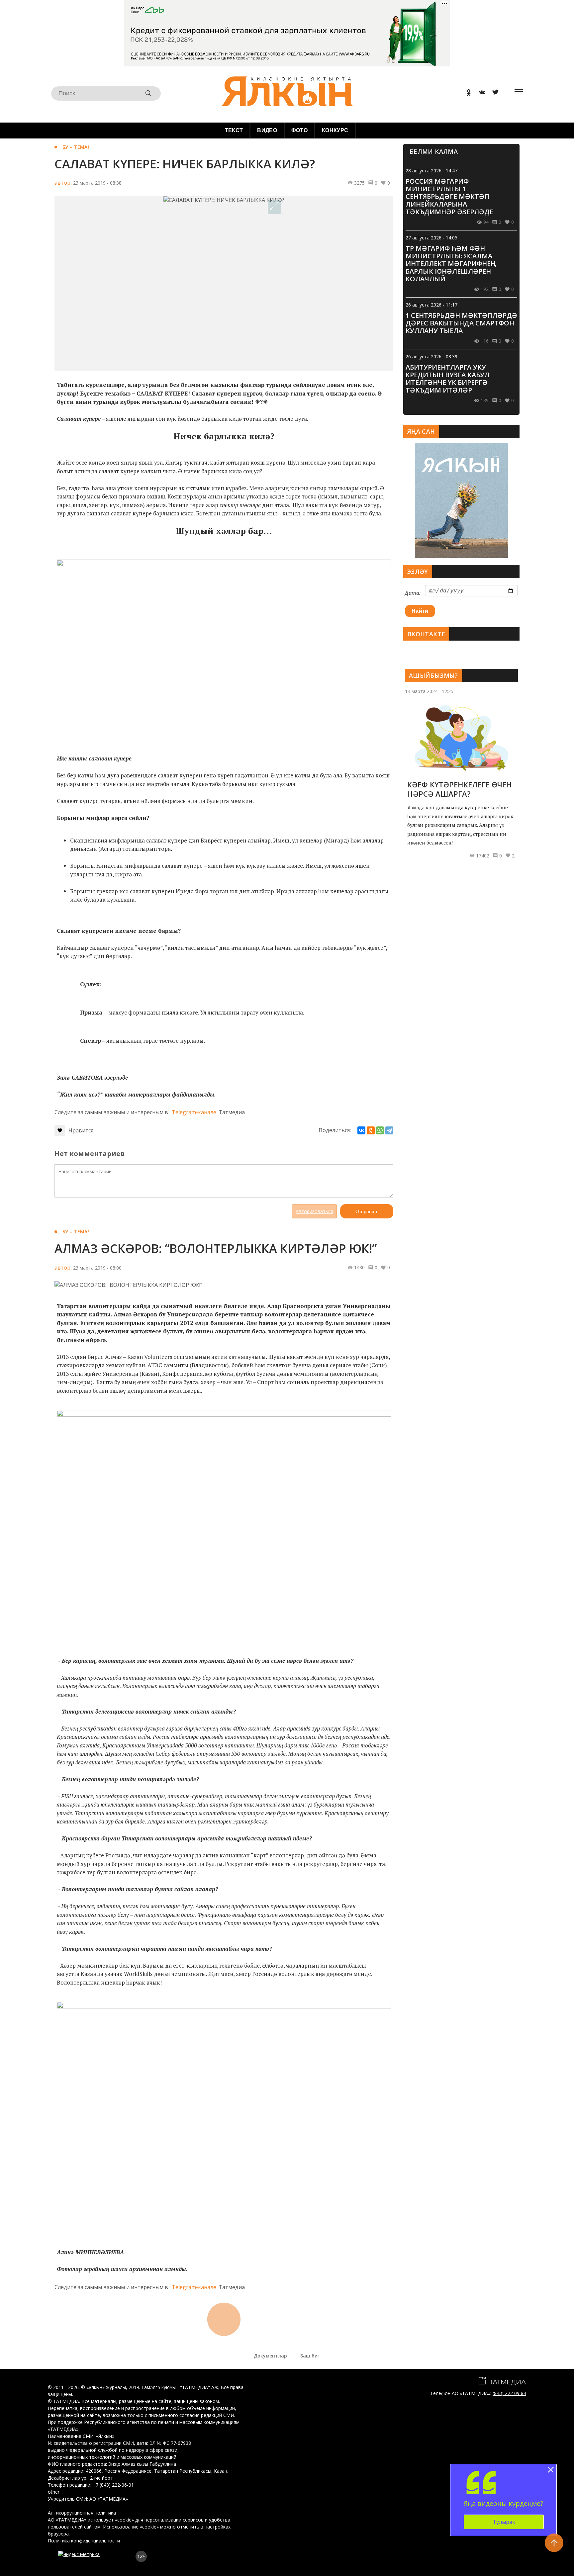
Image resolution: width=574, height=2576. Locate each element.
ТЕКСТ (234, 130)
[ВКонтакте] (361, 1130)
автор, (63, 183)
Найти (420, 611)
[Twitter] (493, 93)
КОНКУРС (335, 130)
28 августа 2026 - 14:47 (431, 171)
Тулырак (504, 2522)
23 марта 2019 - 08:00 (97, 1268)
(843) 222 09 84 (509, 2393)
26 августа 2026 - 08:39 (431, 356)
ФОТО (299, 130)
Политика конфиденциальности (84, 2541)
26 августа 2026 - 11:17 (431, 305)
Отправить (367, 1211)
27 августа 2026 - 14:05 (431, 238)
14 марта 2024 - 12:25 (429, 691)
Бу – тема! (76, 147)
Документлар (270, 2356)
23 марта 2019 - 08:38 (97, 183)
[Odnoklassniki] (466, 93)
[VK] (480, 93)
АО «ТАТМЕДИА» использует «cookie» (91, 2520)
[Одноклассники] (371, 1130)
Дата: (413, 593)
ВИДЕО (267, 130)
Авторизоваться (314, 1211)
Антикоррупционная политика (82, 2513)
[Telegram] (389, 1130)
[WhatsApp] (380, 1130)
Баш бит (310, 2356)
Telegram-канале (194, 1112)
